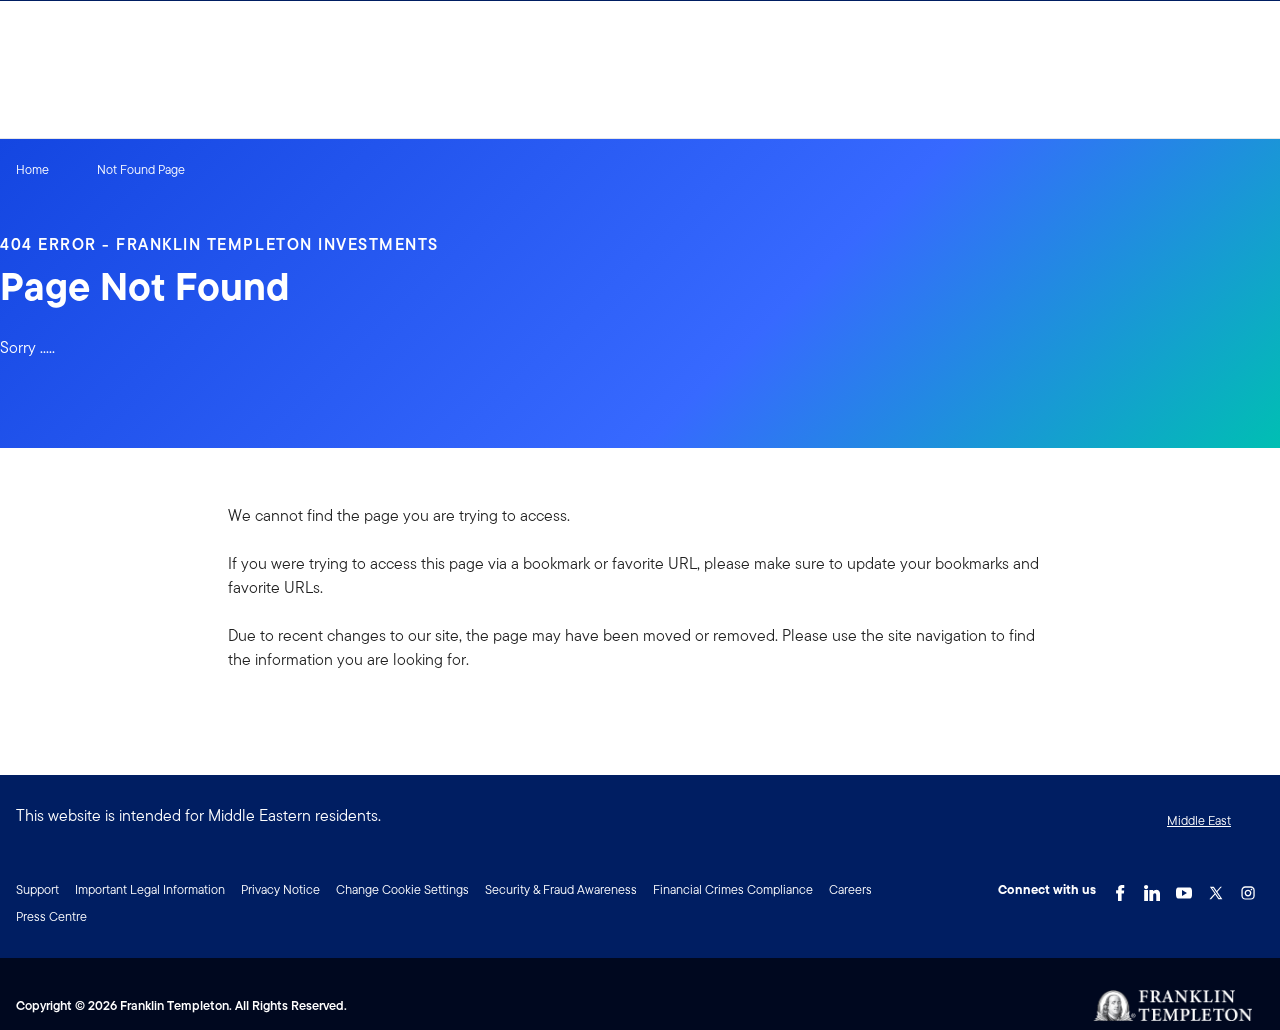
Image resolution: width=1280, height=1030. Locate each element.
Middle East (1199, 820)
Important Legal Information (150, 889)
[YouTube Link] (1184, 888)
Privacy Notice (280, 889)
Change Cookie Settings (402, 889)
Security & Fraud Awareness (561, 889)
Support (37, 889)
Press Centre (51, 916)
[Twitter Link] (1216, 888)
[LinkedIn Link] (1152, 888)
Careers (850, 889)
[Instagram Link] (1248, 888)
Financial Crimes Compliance (733, 889)
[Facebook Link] (1120, 888)
